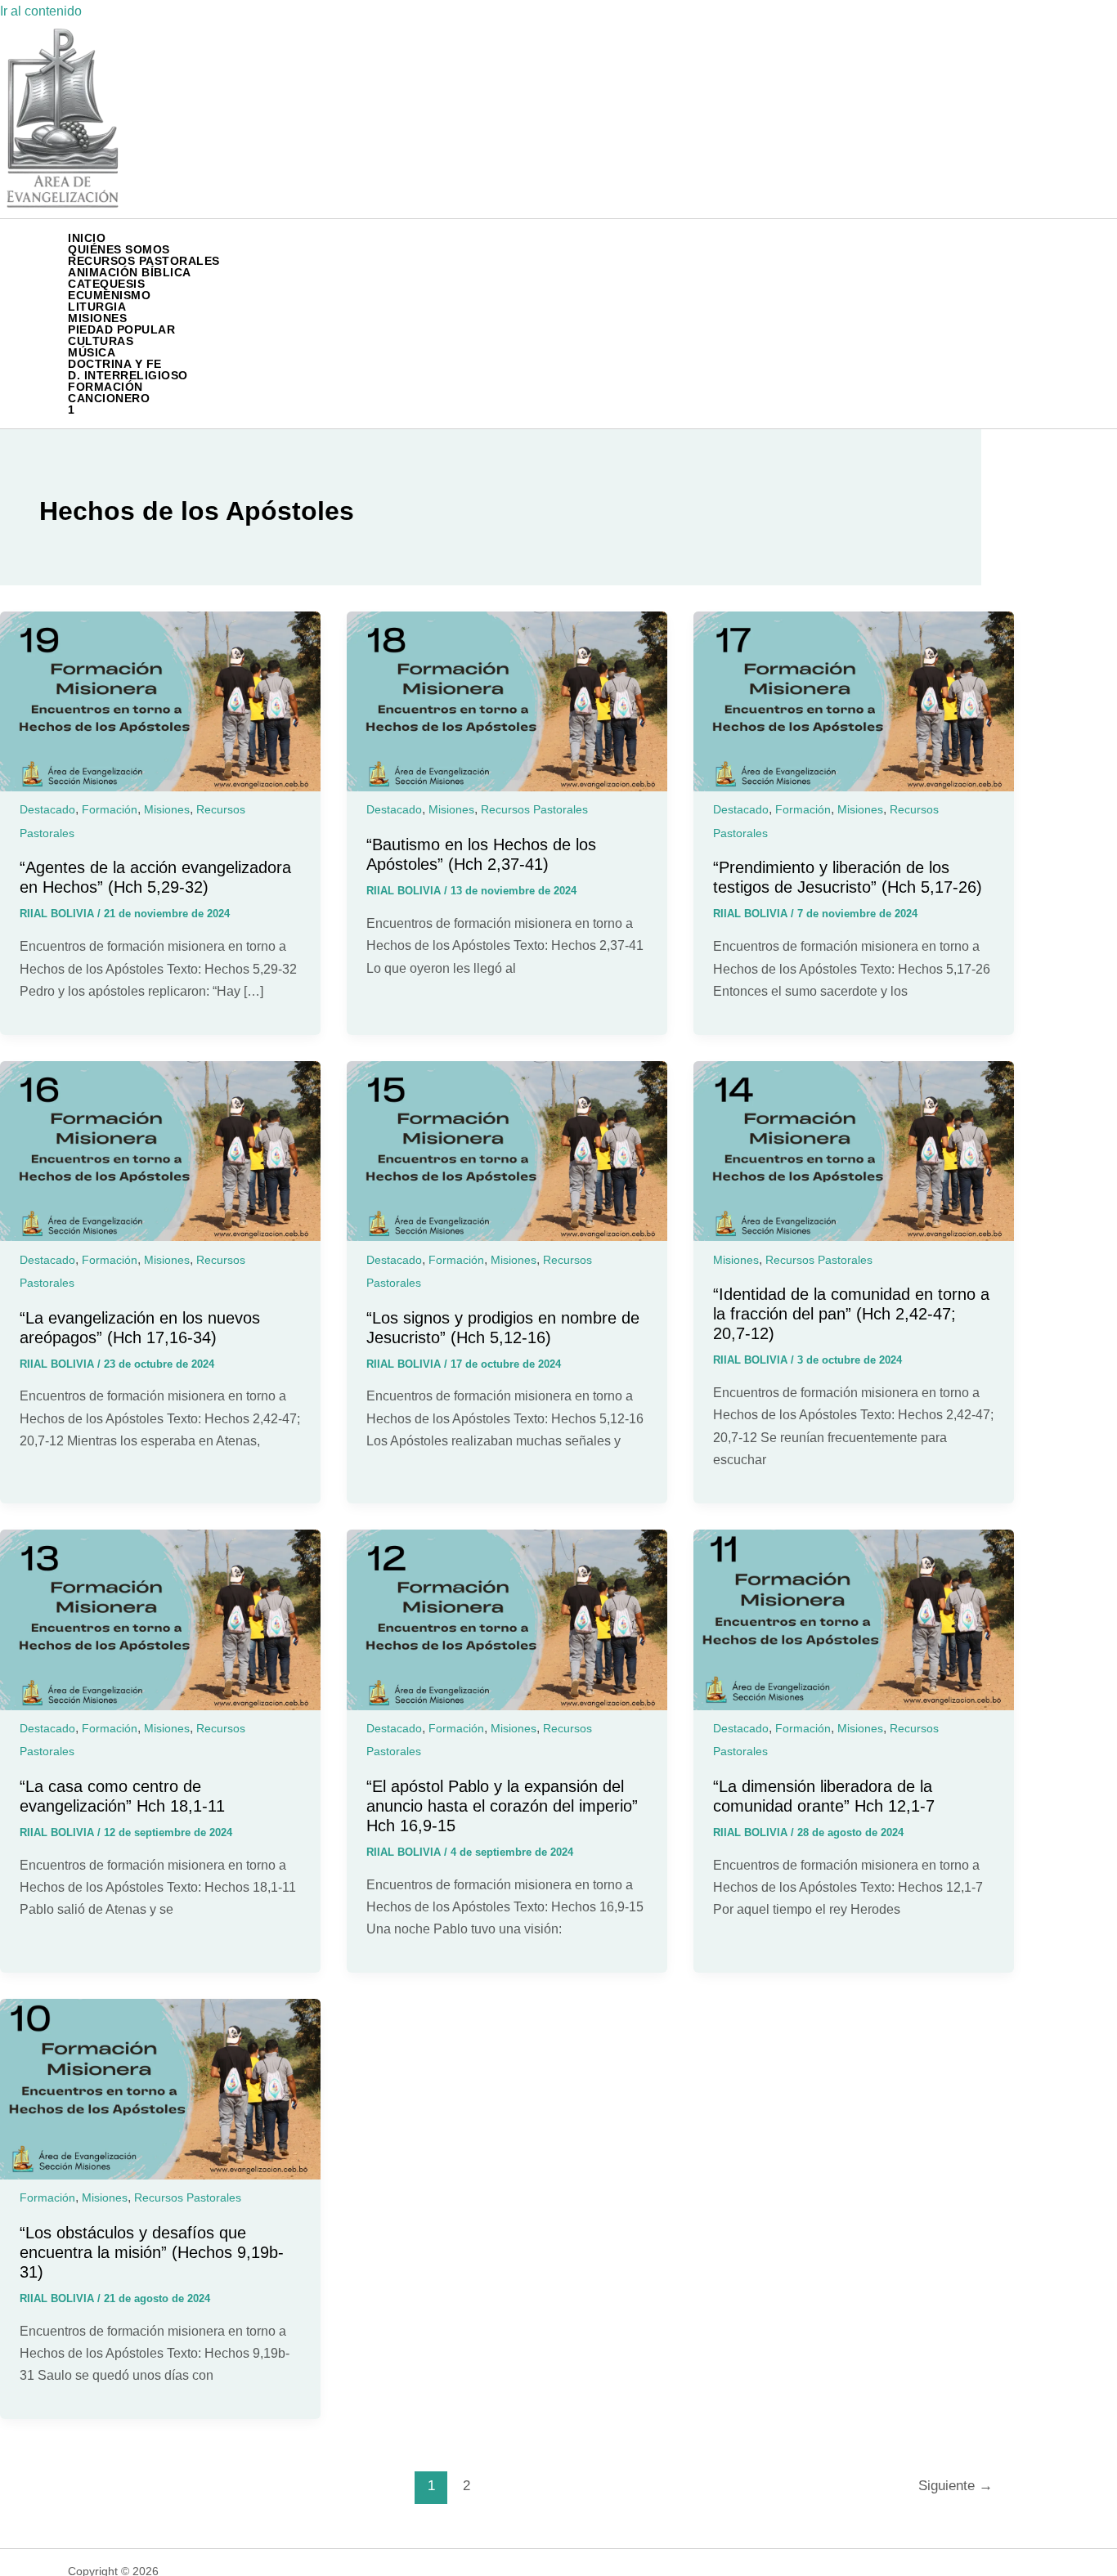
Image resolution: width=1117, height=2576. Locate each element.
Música (92, 352)
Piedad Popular (121, 329)
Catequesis (106, 284)
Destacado (47, 809)
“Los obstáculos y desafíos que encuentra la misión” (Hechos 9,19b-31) (152, 2252)
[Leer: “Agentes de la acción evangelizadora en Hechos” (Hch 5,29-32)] (160, 787)
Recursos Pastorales (144, 261)
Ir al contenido (41, 11)
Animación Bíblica (130, 272)
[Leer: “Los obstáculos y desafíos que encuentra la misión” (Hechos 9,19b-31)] (160, 2175)
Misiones (167, 809)
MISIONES (97, 318)
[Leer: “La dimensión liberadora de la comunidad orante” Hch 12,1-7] (854, 1706)
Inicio (87, 238)
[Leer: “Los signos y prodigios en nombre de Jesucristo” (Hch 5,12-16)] (507, 1236)
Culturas (101, 341)
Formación (105, 387)
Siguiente (956, 2486)
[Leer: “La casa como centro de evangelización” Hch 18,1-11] (160, 1706)
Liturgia (97, 307)
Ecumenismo (109, 295)
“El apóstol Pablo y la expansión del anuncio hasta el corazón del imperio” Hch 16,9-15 (502, 1806)
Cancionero (109, 398)
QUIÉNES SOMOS (119, 249)
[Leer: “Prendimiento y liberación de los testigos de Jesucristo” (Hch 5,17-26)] (854, 787)
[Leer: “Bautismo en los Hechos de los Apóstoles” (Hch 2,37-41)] (507, 787)
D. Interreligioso (128, 375)
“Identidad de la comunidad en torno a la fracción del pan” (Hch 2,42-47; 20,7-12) (851, 1314)
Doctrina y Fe (115, 364)
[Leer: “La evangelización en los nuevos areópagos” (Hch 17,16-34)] (160, 1236)
